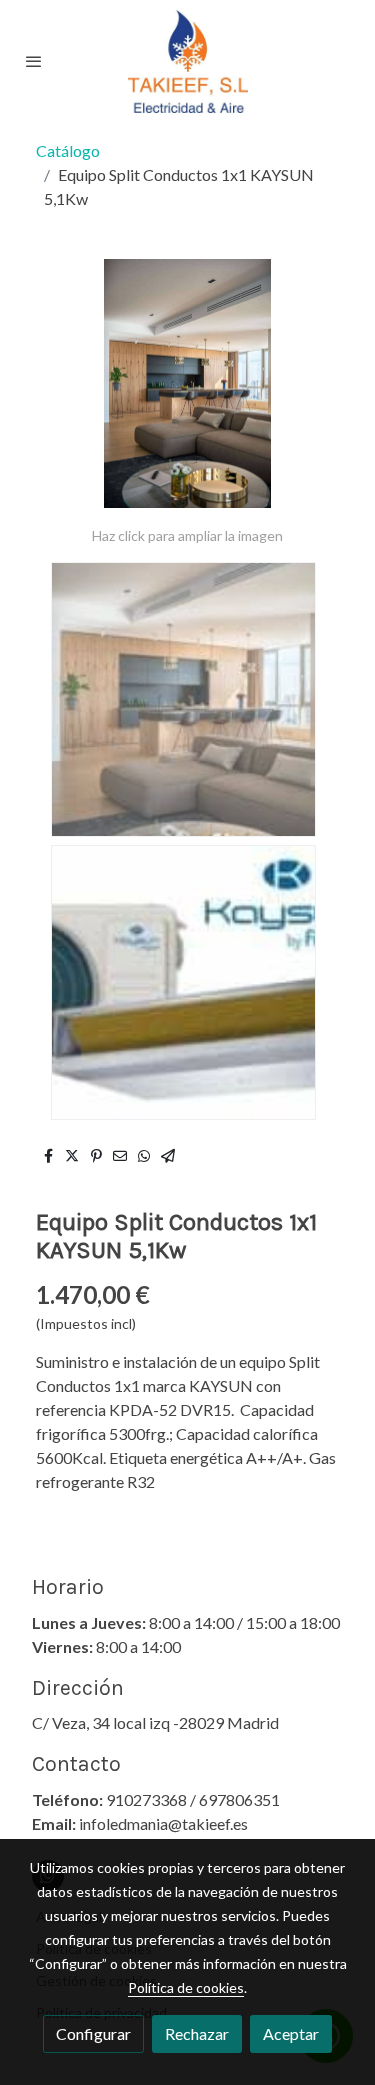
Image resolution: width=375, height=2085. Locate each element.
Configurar (93, 2033)
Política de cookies (186, 1987)
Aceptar (291, 2033)
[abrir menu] (34, 61)
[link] (188, 61)
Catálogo (68, 150)
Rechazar (197, 2033)
